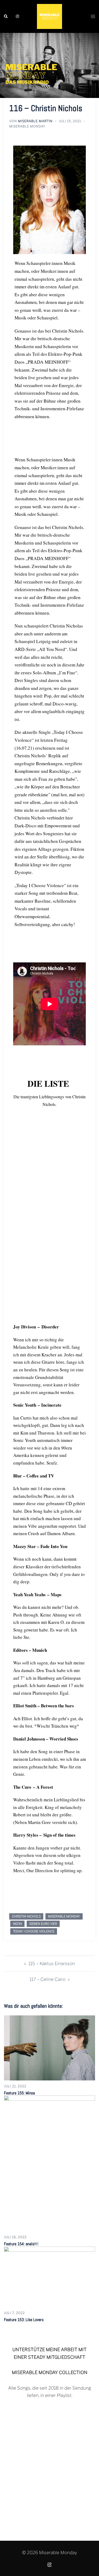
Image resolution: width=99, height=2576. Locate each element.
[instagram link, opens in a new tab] (17, 16)
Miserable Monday (27, 126)
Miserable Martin (35, 121)
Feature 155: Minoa (19, 2093)
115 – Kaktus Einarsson (52, 1964)
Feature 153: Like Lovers (24, 2320)
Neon (17, 1924)
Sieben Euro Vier (43, 1924)
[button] (6, 16)
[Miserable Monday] (49, 16)
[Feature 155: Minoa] (49, 2048)
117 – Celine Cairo (48, 1979)
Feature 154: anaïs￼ (21, 2244)
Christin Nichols (26, 1916)
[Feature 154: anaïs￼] (49, 2163)
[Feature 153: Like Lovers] (49, 2276)
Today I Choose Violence (34, 1931)
